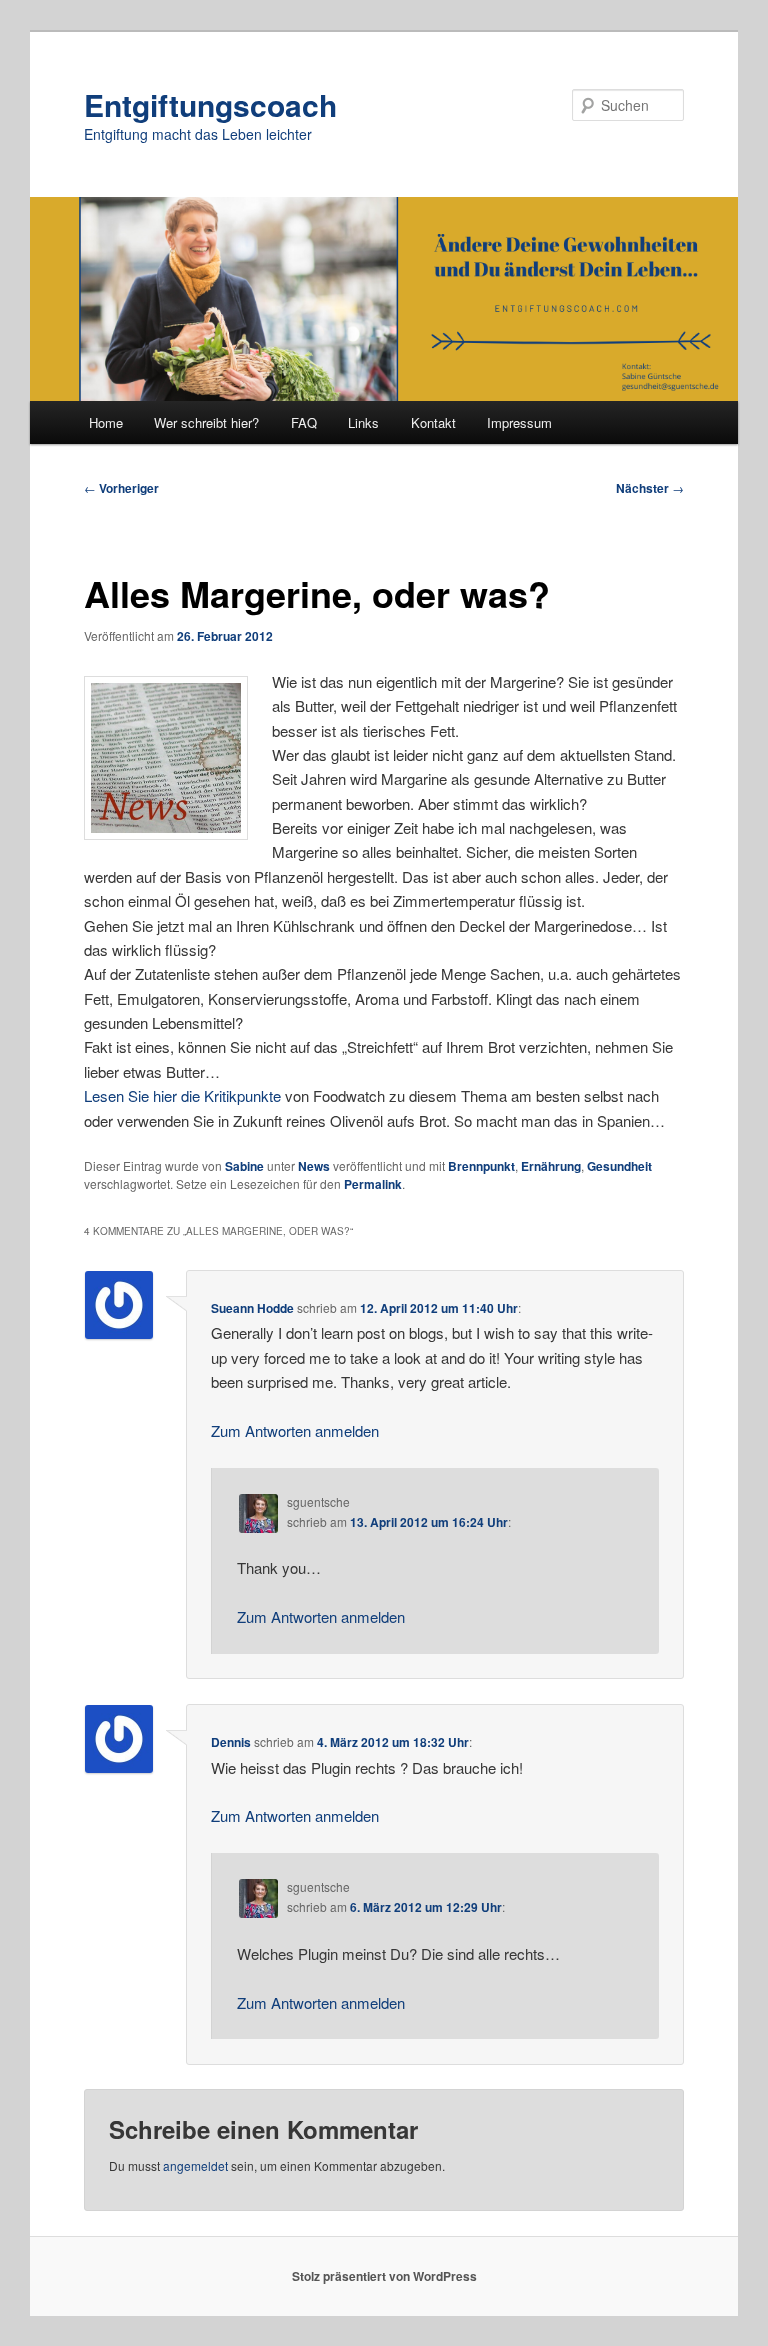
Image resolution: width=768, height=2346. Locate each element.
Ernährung (551, 1166)
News (314, 1166)
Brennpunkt (481, 1166)
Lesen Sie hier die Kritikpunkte (182, 1095)
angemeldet (195, 2165)
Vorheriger (121, 488)
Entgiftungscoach (210, 104)
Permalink (373, 1184)
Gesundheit (619, 1166)
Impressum (519, 422)
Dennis (231, 1742)
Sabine (244, 1166)
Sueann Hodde (252, 1308)
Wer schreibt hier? (206, 422)
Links (363, 422)
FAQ (304, 422)
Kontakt (433, 422)
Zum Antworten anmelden (295, 1430)
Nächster (650, 488)
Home (106, 422)
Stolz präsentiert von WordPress (384, 2276)
